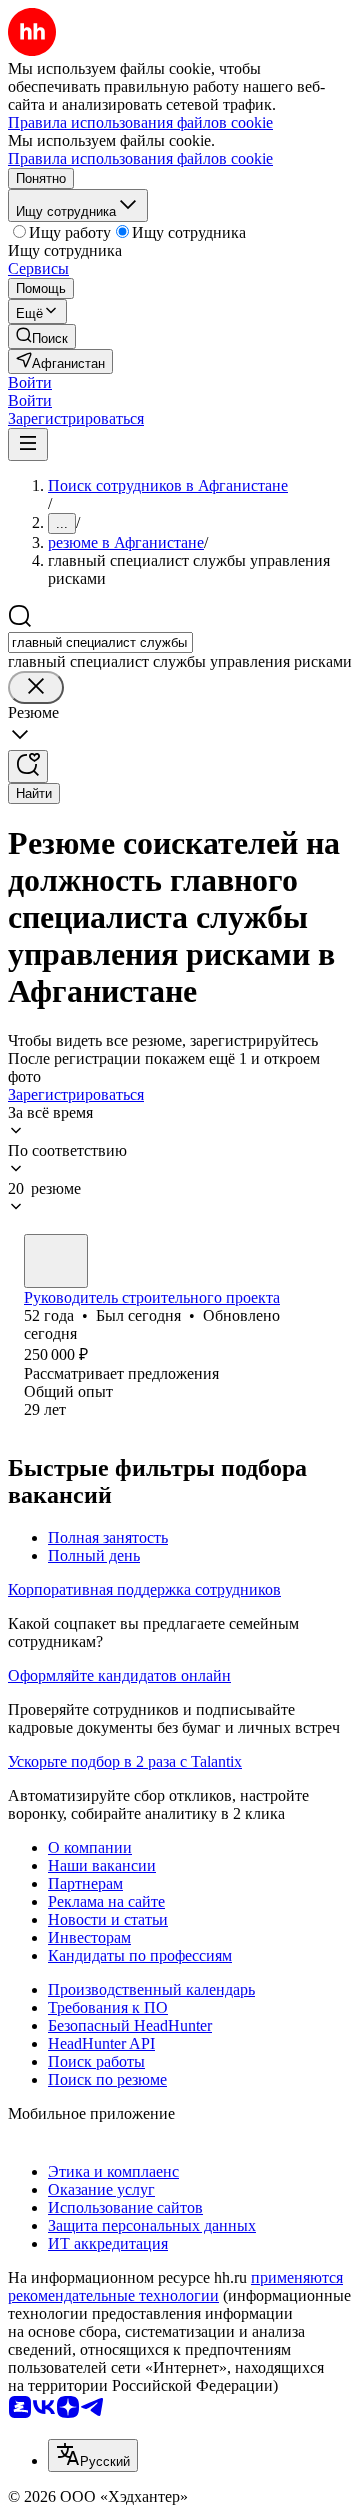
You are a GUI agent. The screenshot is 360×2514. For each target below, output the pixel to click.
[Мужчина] (56, 1261)
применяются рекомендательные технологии (175, 2286)
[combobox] (100, 642)
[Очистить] (36, 687)
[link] (42, 336)
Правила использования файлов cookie (140, 158)
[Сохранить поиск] (28, 766)
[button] (30, 382)
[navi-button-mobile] (28, 444)
